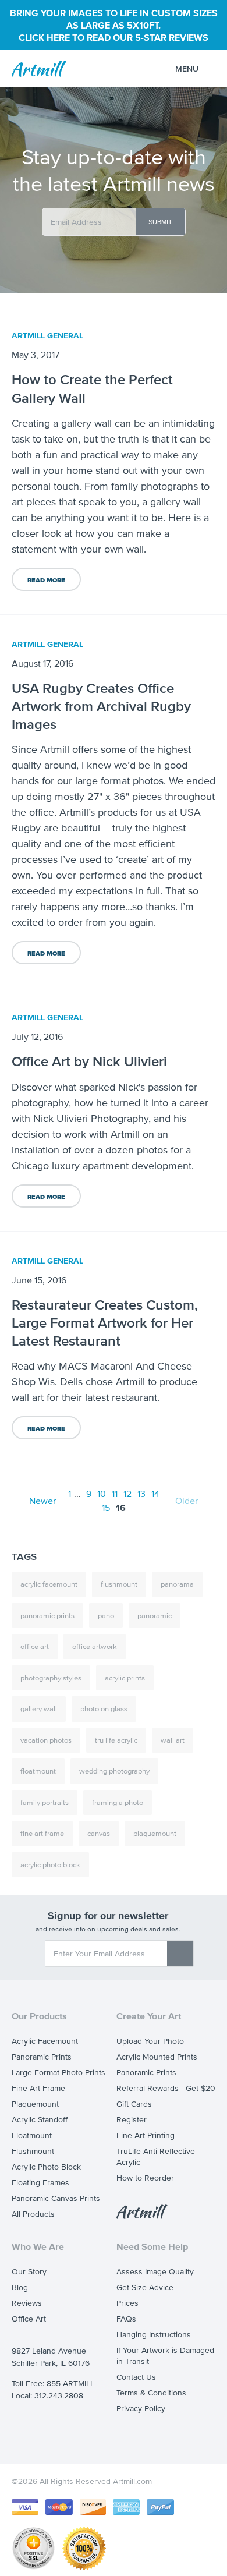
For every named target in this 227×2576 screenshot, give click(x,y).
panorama (177, 1584)
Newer (42, 1501)
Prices (127, 2303)
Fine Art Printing (146, 2136)
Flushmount (33, 2151)
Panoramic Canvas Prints (56, 2198)
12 (127, 1494)
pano (106, 1616)
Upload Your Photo (150, 2041)
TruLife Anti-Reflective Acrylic (156, 2157)
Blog (20, 2287)
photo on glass (104, 1709)
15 (106, 1508)
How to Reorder (145, 2178)
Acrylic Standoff (40, 2120)
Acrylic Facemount (45, 2041)
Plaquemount (35, 2104)
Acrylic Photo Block (46, 2167)
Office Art (29, 2319)
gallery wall (39, 1709)
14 (155, 1494)
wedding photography (114, 1771)
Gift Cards (134, 2104)
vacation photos (46, 1740)
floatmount (38, 1771)
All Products (33, 2214)
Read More (46, 580)
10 (102, 1494)
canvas (99, 1833)
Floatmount (32, 2136)
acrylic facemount (49, 1584)
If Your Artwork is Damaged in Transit (165, 2356)
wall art (173, 1740)
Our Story (29, 2272)
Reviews (27, 2303)
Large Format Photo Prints (58, 2073)
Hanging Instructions (154, 2335)
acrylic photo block (50, 1865)
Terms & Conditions (151, 2393)
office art (35, 1646)
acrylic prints (125, 1678)
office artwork (95, 1646)
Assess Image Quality (155, 2272)
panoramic (155, 1616)
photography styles (51, 1678)
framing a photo (118, 1802)
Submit (160, 222)
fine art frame (42, 1833)
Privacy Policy (141, 2409)
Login (147, 70)
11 (115, 1494)
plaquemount (155, 1833)
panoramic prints (47, 1616)
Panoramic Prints (42, 2057)
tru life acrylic (116, 1740)
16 (121, 1508)
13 (141, 1494)
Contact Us (136, 2377)
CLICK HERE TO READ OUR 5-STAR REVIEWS (114, 37)
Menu (187, 69)
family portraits (45, 1802)
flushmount (119, 1584)
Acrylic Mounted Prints (157, 2057)
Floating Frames (40, 2183)
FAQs (126, 2319)
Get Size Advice (145, 2287)
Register (132, 2120)
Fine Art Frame (38, 2088)
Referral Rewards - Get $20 (166, 2088)
